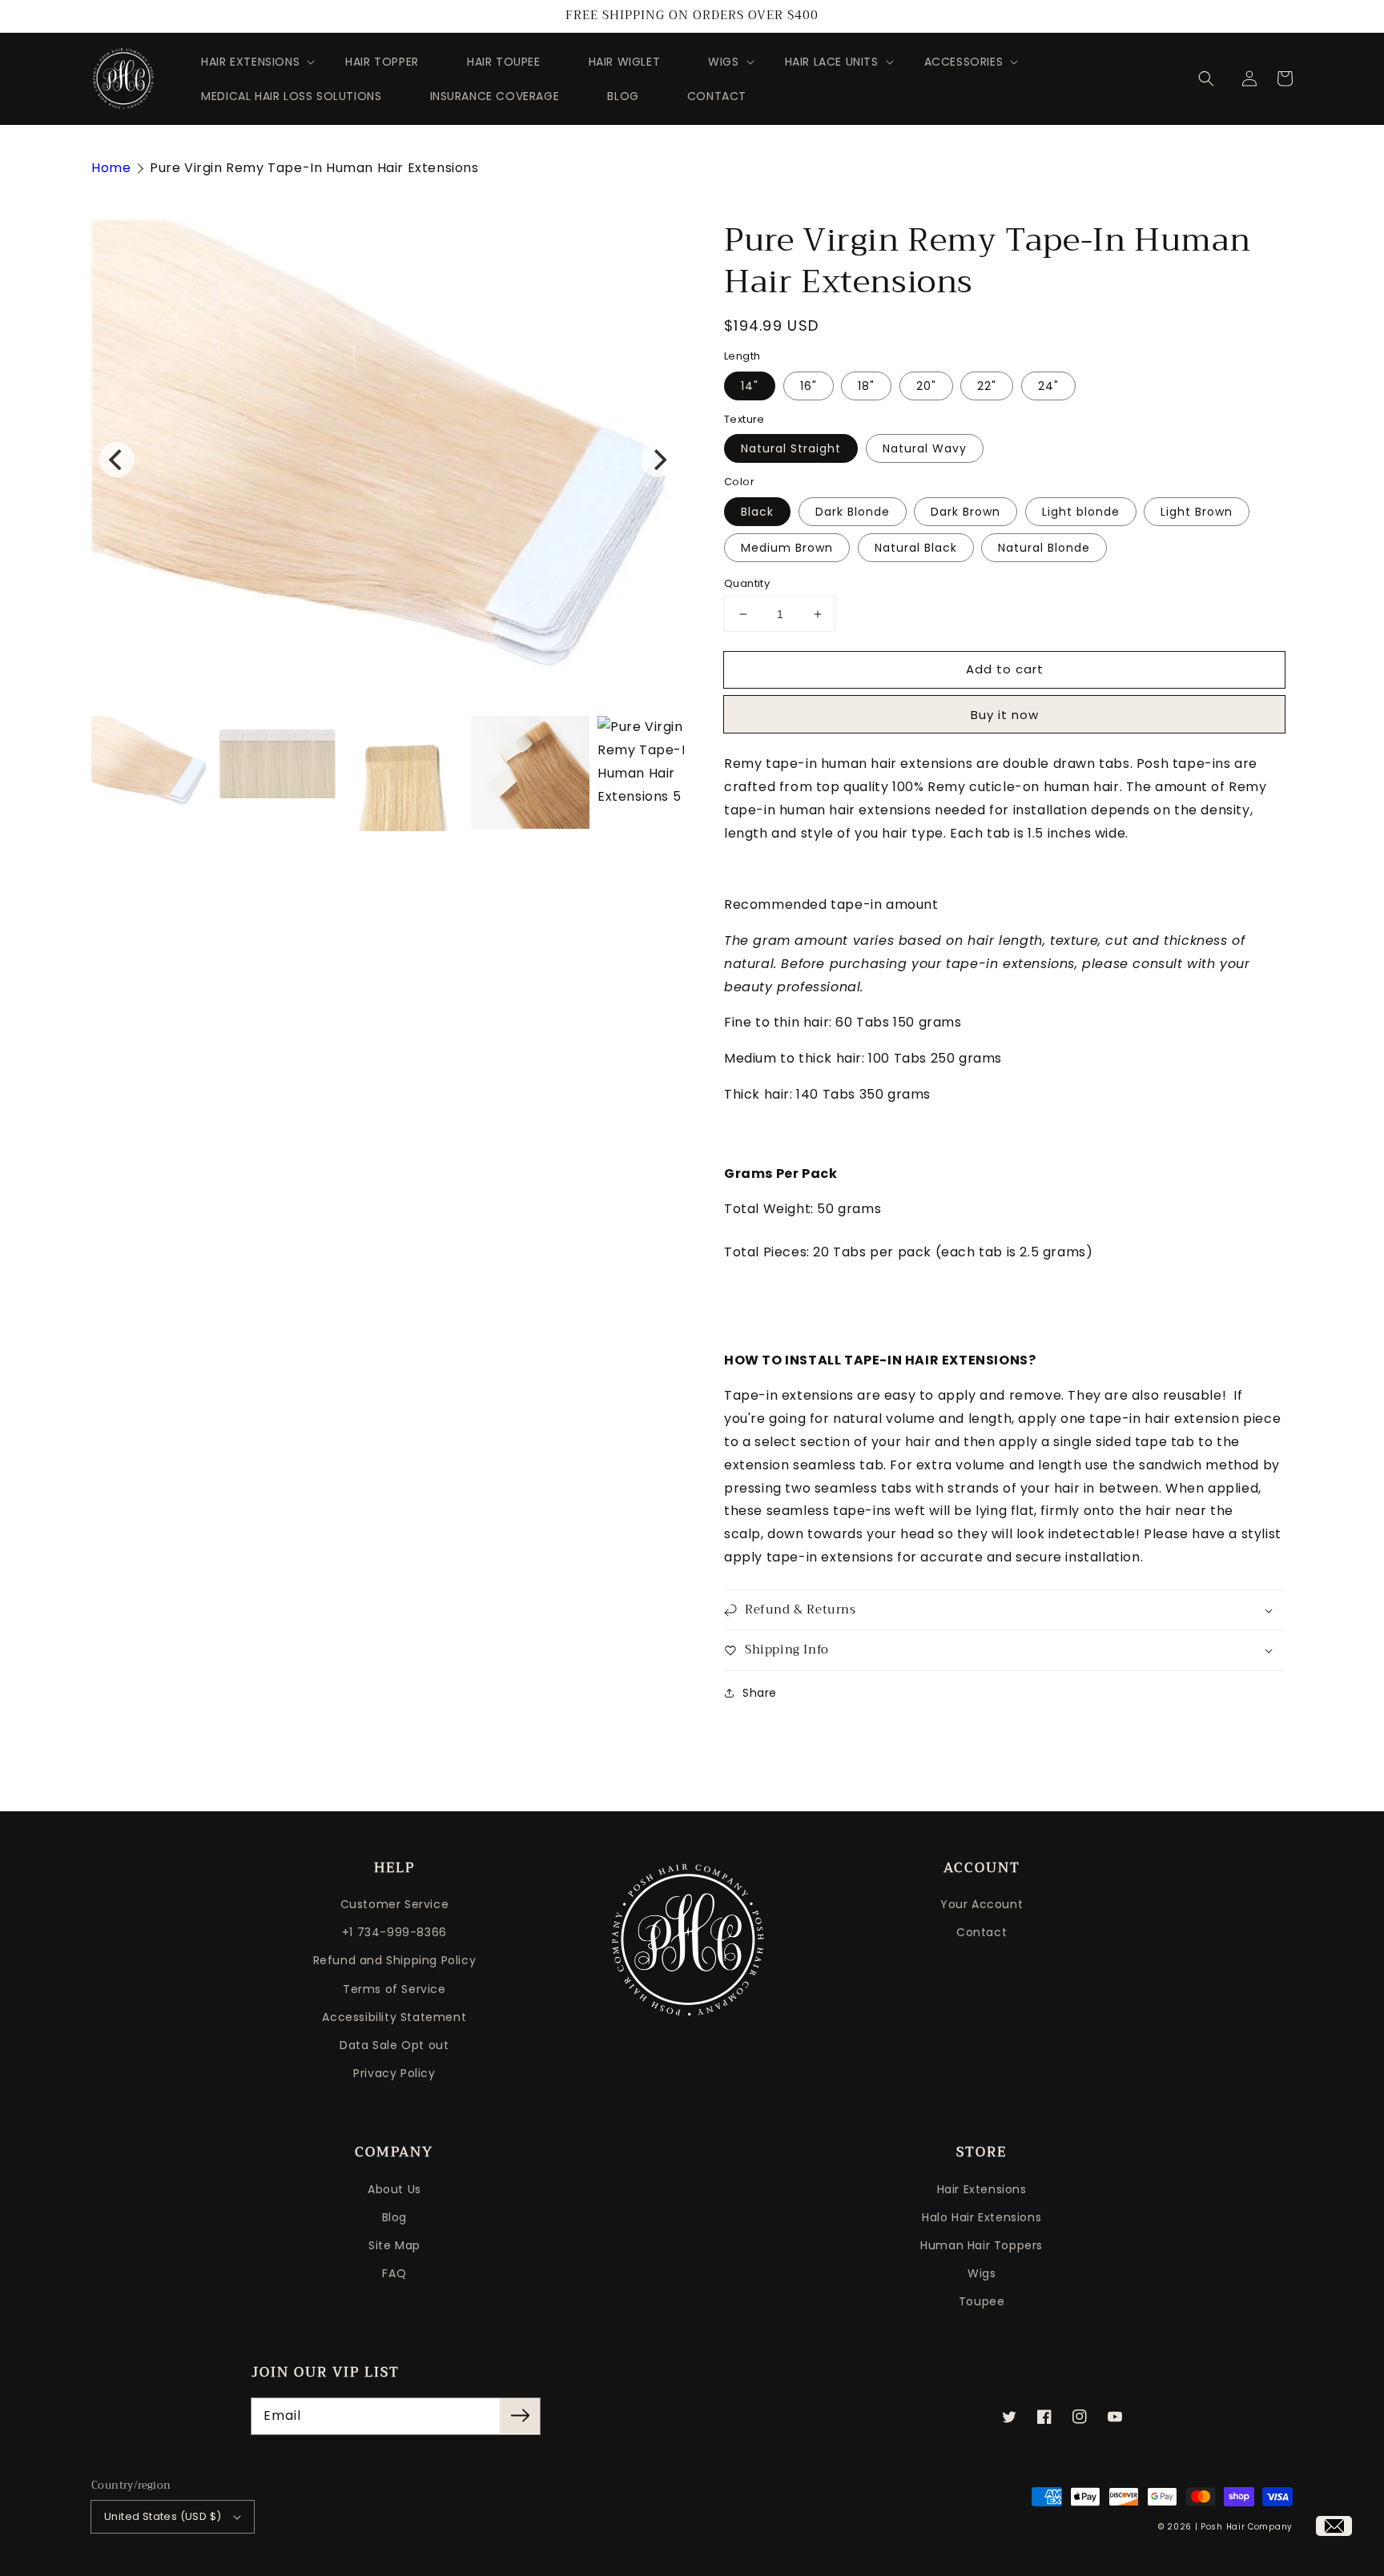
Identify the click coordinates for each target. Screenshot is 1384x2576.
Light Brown (1197, 512)
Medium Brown (787, 548)
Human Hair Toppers (982, 2245)
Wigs (982, 2273)
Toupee (982, 2301)
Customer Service (395, 1904)
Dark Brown (966, 512)
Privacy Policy (394, 2073)
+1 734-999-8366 (394, 1932)
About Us (394, 2189)
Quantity (747, 583)
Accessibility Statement (394, 2017)
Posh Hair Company (1247, 2527)
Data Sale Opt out (394, 2045)
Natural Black (916, 548)
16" (809, 386)
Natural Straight (791, 448)
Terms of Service (394, 1989)
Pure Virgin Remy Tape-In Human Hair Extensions (314, 168)
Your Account (982, 1904)
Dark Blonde (853, 512)
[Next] (658, 460)
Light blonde (1081, 512)
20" (926, 386)
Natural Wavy (925, 448)
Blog (394, 2217)
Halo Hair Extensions (982, 2217)
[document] (388, 460)
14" (750, 386)
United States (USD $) (163, 2516)
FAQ (394, 2273)
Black (757, 512)
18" (866, 386)
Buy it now (1005, 715)
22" (987, 386)
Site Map (394, 2245)
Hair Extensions (982, 2189)
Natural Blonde (1044, 548)
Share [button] (760, 1693)
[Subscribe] (520, 2416)
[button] (1214, 78)
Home (111, 168)
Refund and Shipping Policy (395, 1960)
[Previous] (117, 460)
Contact (982, 1932)
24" (1048, 386)
